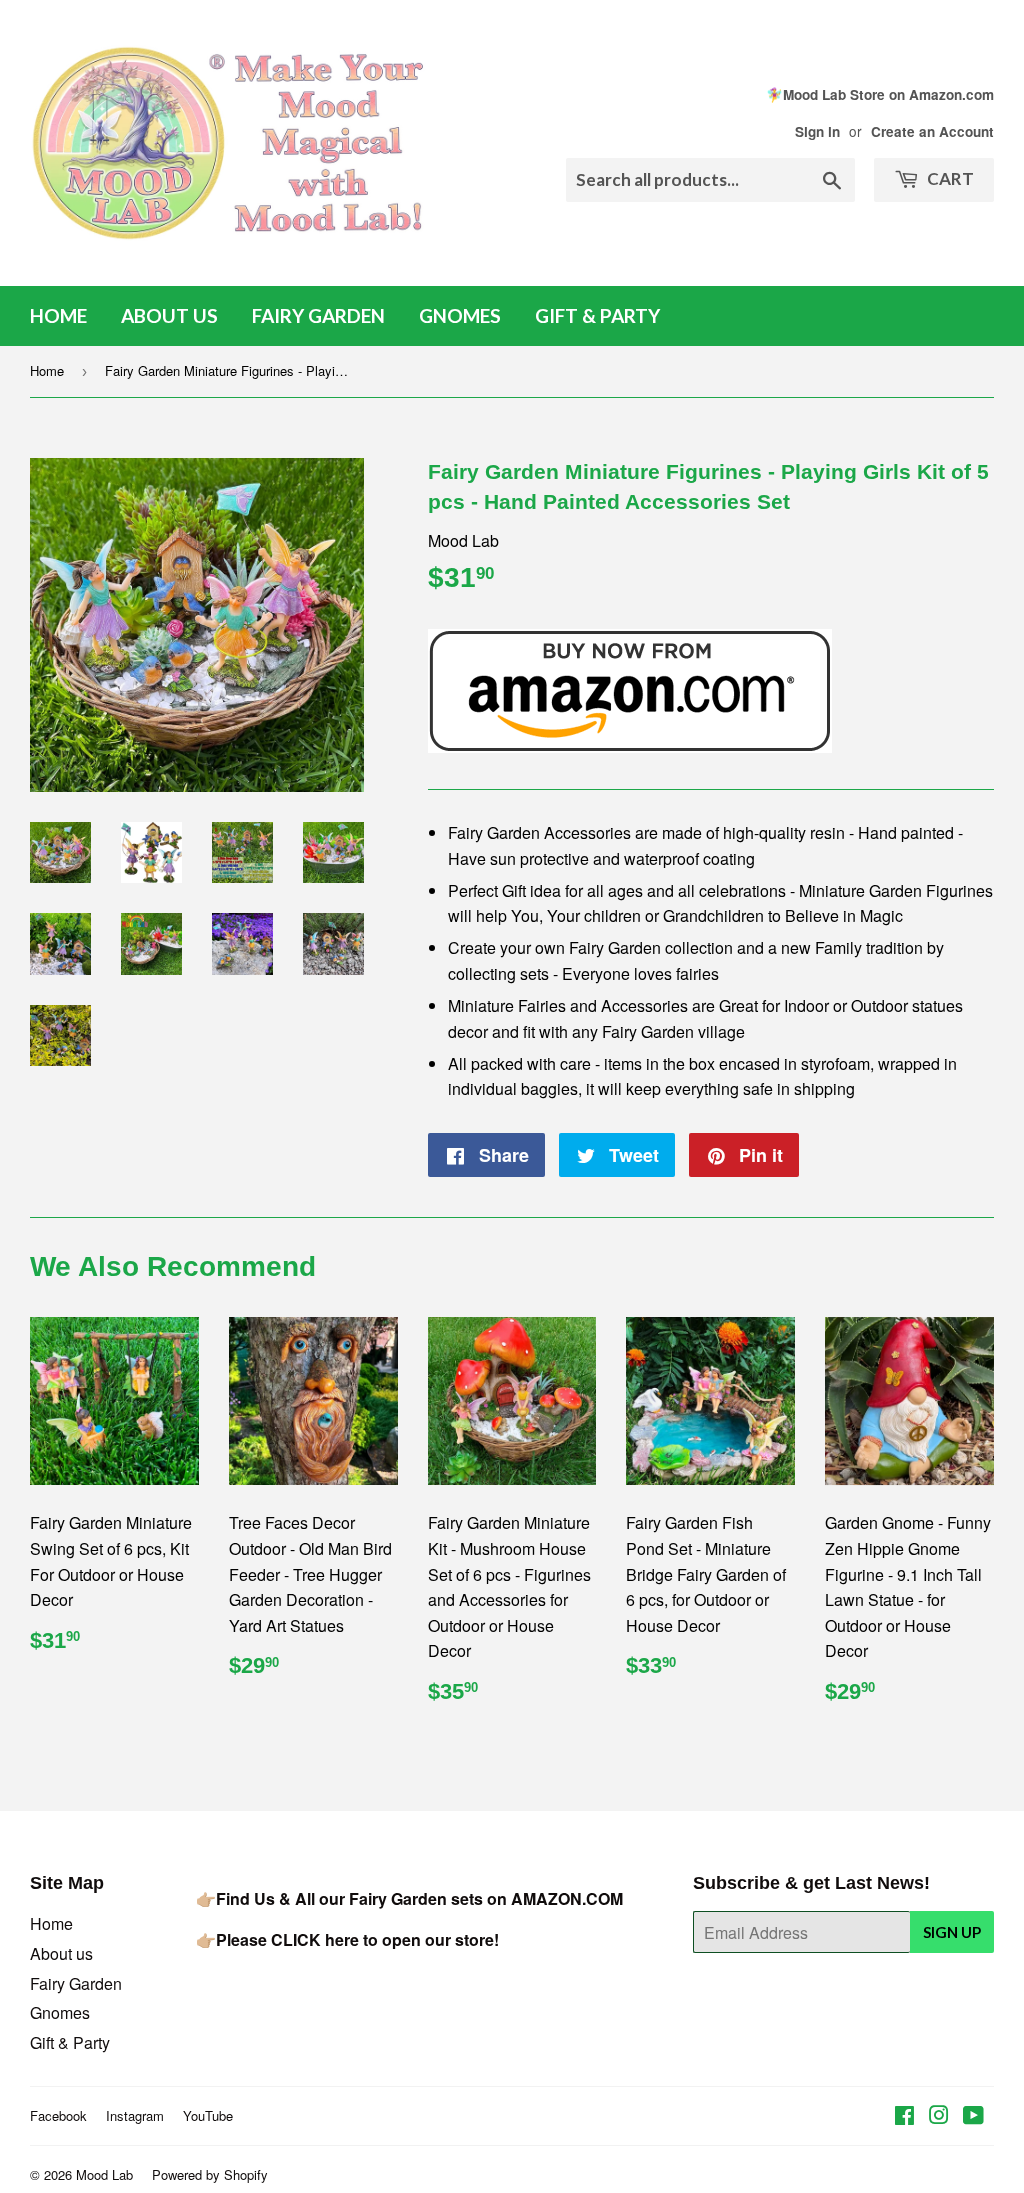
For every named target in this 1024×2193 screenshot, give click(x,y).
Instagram (135, 2115)
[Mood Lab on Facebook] (904, 2116)
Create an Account (932, 131)
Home (58, 315)
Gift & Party (597, 315)
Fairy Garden (318, 315)
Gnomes (460, 315)
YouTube (208, 2115)
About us (169, 315)
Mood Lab (104, 2174)
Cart (949, 178)
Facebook (58, 2115)
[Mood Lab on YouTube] (973, 2116)
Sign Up (952, 1932)
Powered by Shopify (210, 2174)
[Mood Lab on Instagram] (939, 2116)
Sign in (817, 131)
